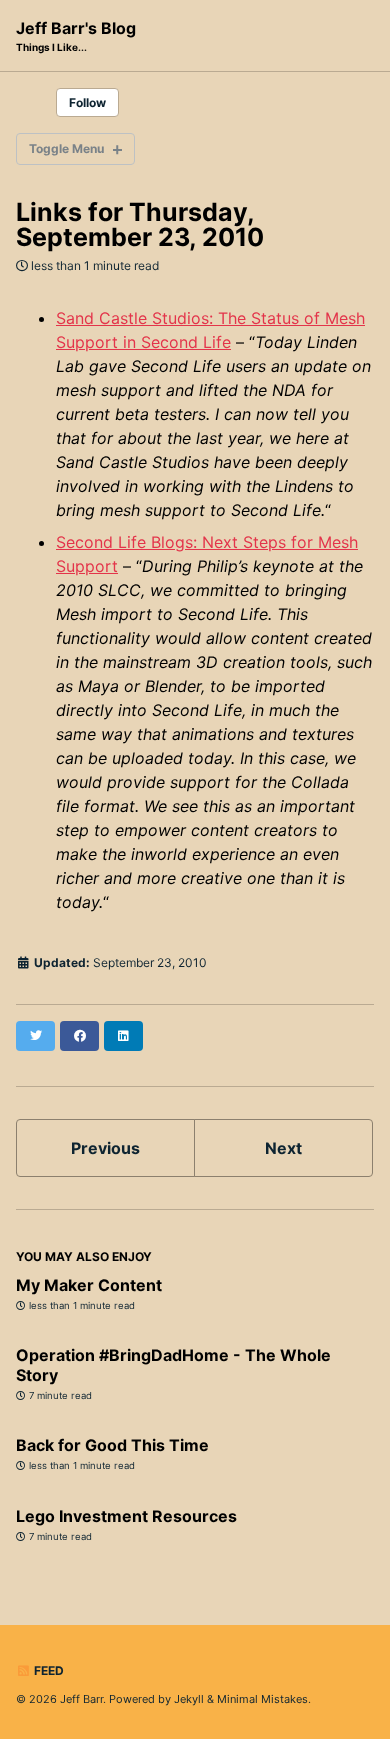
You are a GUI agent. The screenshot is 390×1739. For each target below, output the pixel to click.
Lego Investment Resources (126, 1516)
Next (283, 1148)
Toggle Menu (66, 148)
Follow (87, 102)
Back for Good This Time (112, 1445)
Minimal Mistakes (262, 1699)
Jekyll (189, 1699)
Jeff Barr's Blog (76, 35)
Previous (105, 1148)
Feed (47, 1670)
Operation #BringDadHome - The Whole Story (173, 1365)
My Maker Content (89, 1285)
